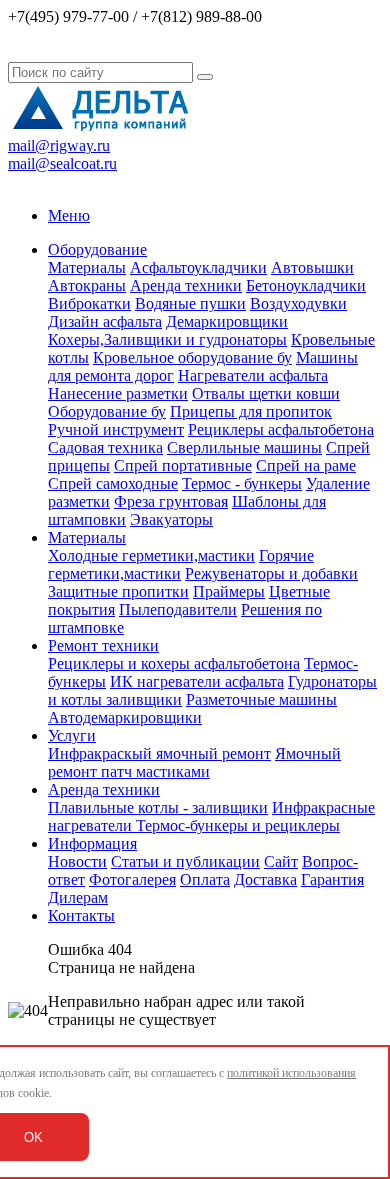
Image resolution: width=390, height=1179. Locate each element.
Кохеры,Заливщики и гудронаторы (167, 339)
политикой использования (291, 1073)
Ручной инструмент (116, 429)
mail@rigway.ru (59, 145)
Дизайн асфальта (105, 321)
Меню (69, 215)
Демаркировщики (227, 321)
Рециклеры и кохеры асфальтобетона (174, 663)
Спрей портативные (183, 465)
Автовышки (312, 267)
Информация (92, 843)
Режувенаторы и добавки (271, 573)
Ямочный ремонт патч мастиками (194, 762)
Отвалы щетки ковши (266, 393)
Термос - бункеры (242, 483)
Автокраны (87, 285)
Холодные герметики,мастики (151, 555)
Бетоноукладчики (306, 285)
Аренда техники (186, 285)
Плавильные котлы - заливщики (158, 807)
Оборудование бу (107, 411)
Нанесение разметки (118, 393)
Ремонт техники (103, 645)
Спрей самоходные (113, 483)
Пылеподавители (178, 609)
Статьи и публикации (185, 861)
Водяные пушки (190, 303)
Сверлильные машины (244, 447)
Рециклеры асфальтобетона (281, 429)
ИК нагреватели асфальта (197, 681)
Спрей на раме (306, 465)
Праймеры (229, 591)
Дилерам (78, 897)
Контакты (81, 915)
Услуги (72, 735)
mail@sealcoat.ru (62, 163)
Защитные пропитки (118, 591)
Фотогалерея (132, 879)
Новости (77, 861)
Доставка (265, 879)
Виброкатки (89, 303)
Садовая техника (105, 447)
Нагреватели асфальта (253, 375)
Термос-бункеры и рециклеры (238, 825)
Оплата (205, 879)
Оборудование (97, 249)
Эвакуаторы (171, 519)
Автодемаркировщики (125, 717)
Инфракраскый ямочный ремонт (159, 753)
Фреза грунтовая (171, 501)
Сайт (281, 861)
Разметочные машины (261, 699)
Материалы (87, 267)
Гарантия (332, 879)
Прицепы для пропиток (251, 411)
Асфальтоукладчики (198, 267)
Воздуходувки (298, 303)
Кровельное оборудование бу (192, 357)
